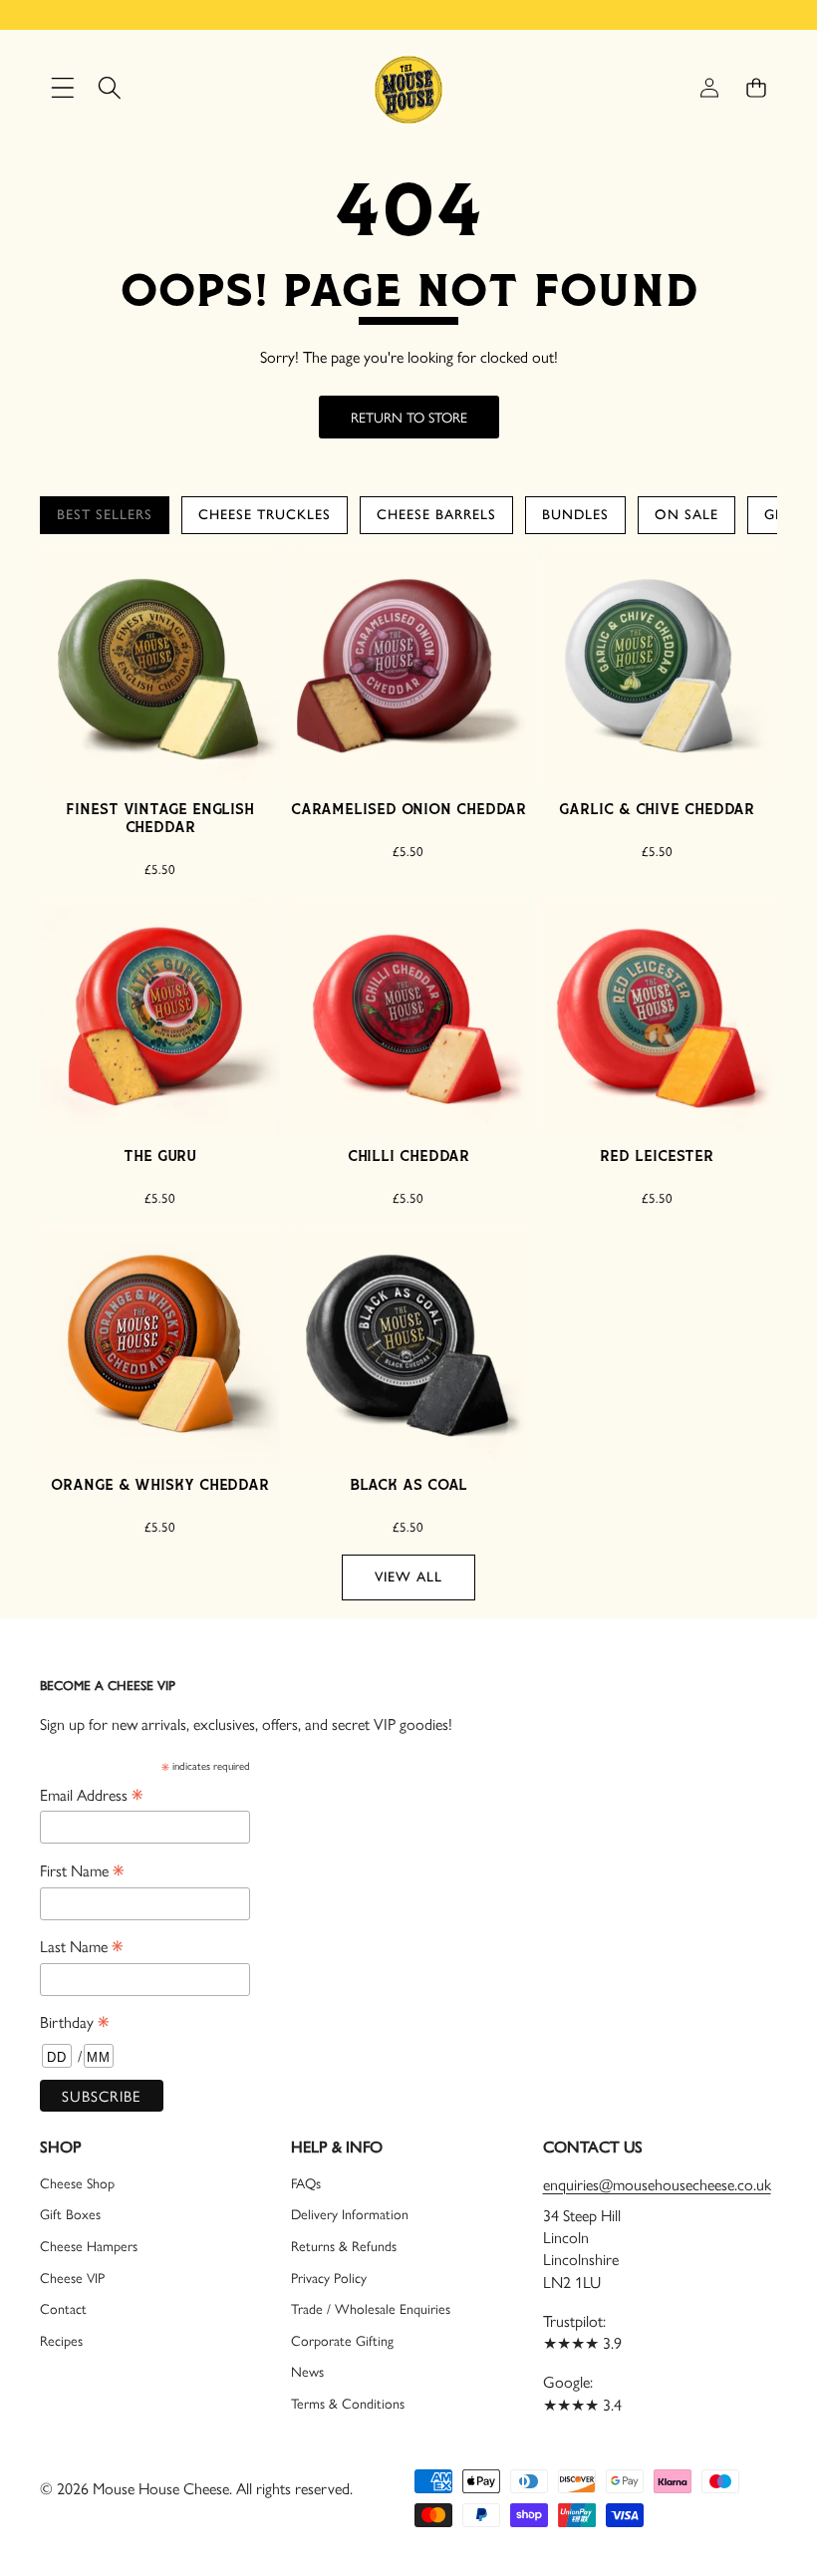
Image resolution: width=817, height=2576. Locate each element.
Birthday (74, 2021)
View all (408, 1577)
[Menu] (62, 88)
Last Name (81, 1945)
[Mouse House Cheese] (408, 88)
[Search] (109, 88)
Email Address (91, 1794)
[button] (756, 88)
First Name (82, 1869)
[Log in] (709, 88)
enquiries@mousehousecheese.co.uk (657, 2184)
